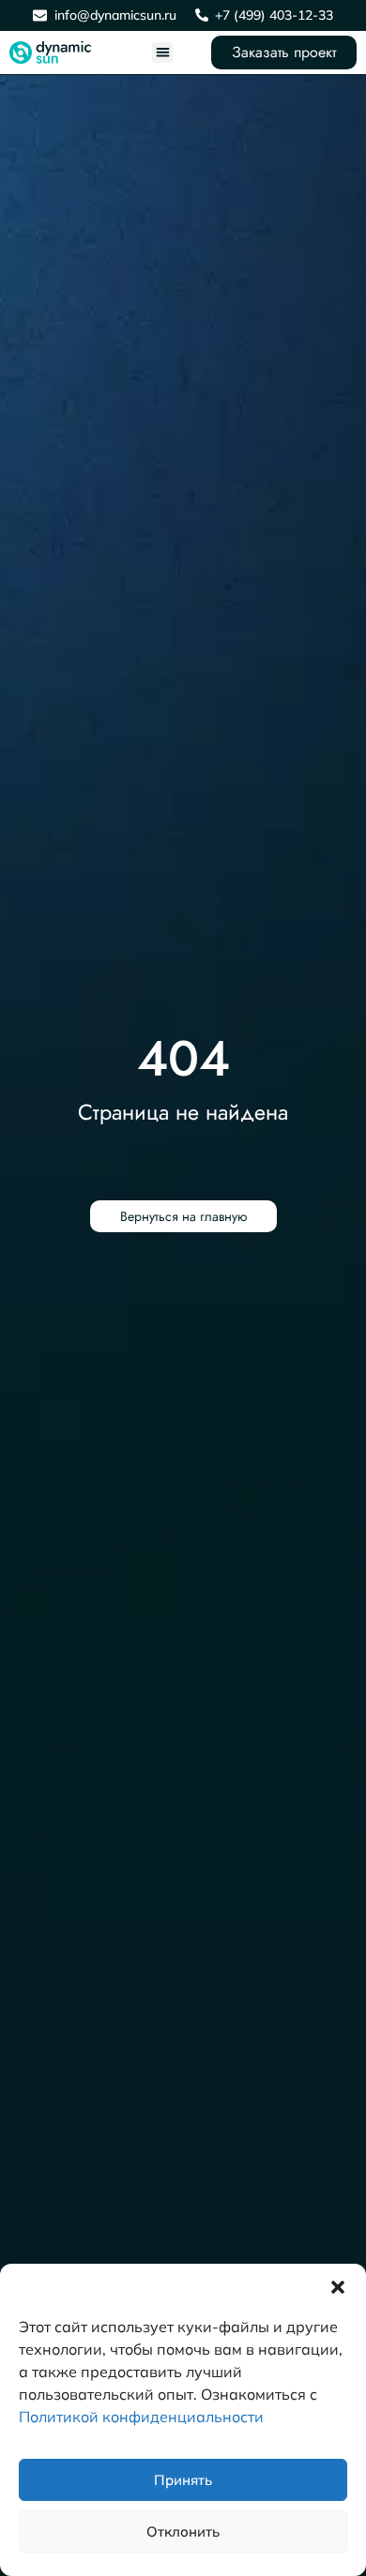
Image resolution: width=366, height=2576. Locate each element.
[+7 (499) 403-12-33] (202, 15)
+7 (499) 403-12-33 (274, 15)
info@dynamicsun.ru (115, 15)
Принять (183, 2480)
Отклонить (183, 2531)
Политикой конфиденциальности (141, 2417)
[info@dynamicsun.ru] (40, 15)
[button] (338, 2287)
